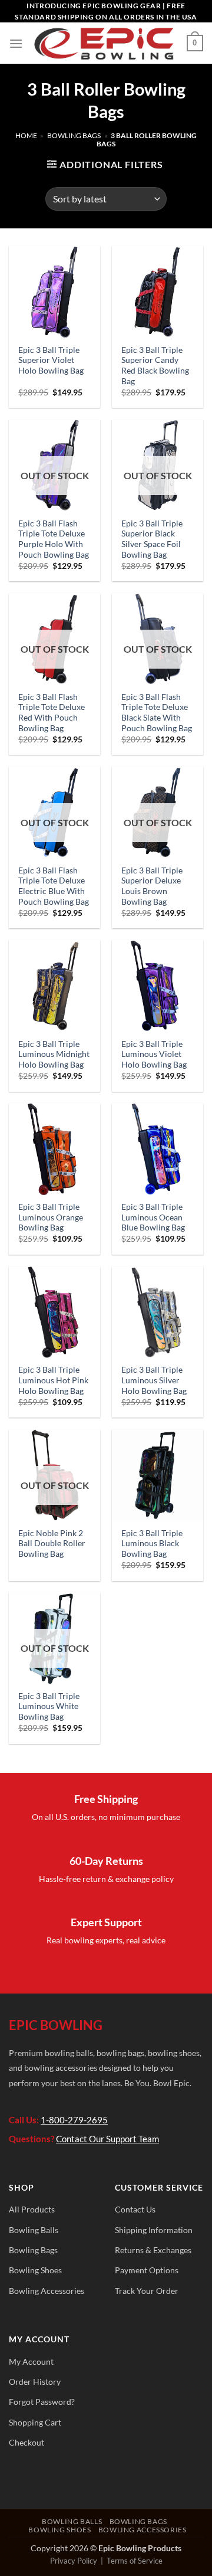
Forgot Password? (42, 2402)
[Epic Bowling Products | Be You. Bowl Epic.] (105, 43)
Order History (35, 2382)
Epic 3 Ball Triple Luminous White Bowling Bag (49, 1706)
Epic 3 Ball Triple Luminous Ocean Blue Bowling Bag (153, 1217)
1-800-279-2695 (74, 2120)
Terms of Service (135, 2561)
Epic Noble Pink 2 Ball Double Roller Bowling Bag (52, 1544)
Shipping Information (154, 2230)
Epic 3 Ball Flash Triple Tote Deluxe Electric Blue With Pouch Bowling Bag (54, 886)
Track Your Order (147, 2291)
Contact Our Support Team (107, 2139)
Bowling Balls (34, 2230)
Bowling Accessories (47, 2291)
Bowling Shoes (35, 2270)
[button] (16, 43)
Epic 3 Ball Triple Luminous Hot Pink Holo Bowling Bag (53, 1380)
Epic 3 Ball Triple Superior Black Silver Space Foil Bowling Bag (152, 539)
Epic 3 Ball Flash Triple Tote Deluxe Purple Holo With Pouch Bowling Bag (54, 539)
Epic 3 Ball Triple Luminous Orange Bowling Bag (51, 1217)
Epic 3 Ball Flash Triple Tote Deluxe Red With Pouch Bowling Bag (52, 713)
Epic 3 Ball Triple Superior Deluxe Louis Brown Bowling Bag (152, 886)
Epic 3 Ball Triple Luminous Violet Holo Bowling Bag (154, 1054)
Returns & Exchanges (153, 2250)
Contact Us (135, 2209)
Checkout (26, 2442)
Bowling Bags (74, 135)
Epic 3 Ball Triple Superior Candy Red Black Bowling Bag (155, 366)
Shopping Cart (35, 2422)
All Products (32, 2209)
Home (26, 135)
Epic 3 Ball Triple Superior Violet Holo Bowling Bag (51, 360)
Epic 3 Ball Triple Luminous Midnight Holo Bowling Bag (54, 1054)
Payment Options (147, 2270)
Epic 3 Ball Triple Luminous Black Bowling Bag (152, 1544)
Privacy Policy (74, 2561)
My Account (31, 2361)
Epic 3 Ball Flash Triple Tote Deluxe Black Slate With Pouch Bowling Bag (157, 713)
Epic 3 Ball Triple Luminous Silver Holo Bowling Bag (154, 1380)
